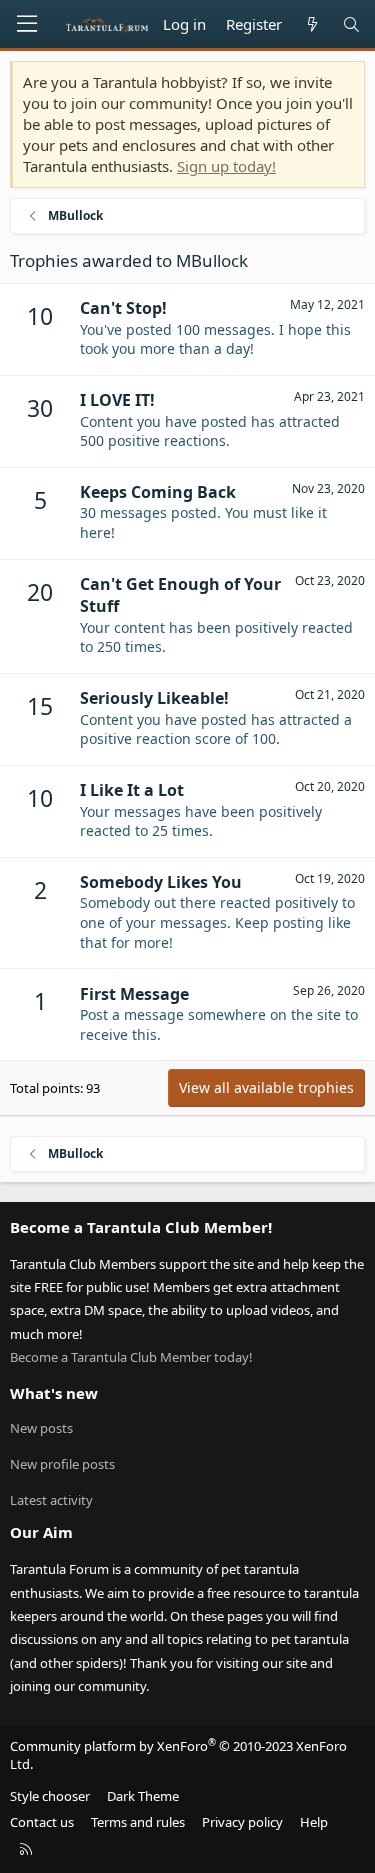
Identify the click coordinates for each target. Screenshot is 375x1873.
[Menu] (27, 24)
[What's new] (311, 24)
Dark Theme (143, 1796)
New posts (41, 1428)
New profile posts (62, 1464)
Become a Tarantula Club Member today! (131, 1357)
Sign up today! (226, 166)
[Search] (351, 24)
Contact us (42, 1822)
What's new (54, 1393)
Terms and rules (138, 1822)
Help (314, 1822)
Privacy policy (242, 1822)
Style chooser (50, 1796)
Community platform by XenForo (178, 1755)
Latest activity (51, 1500)
